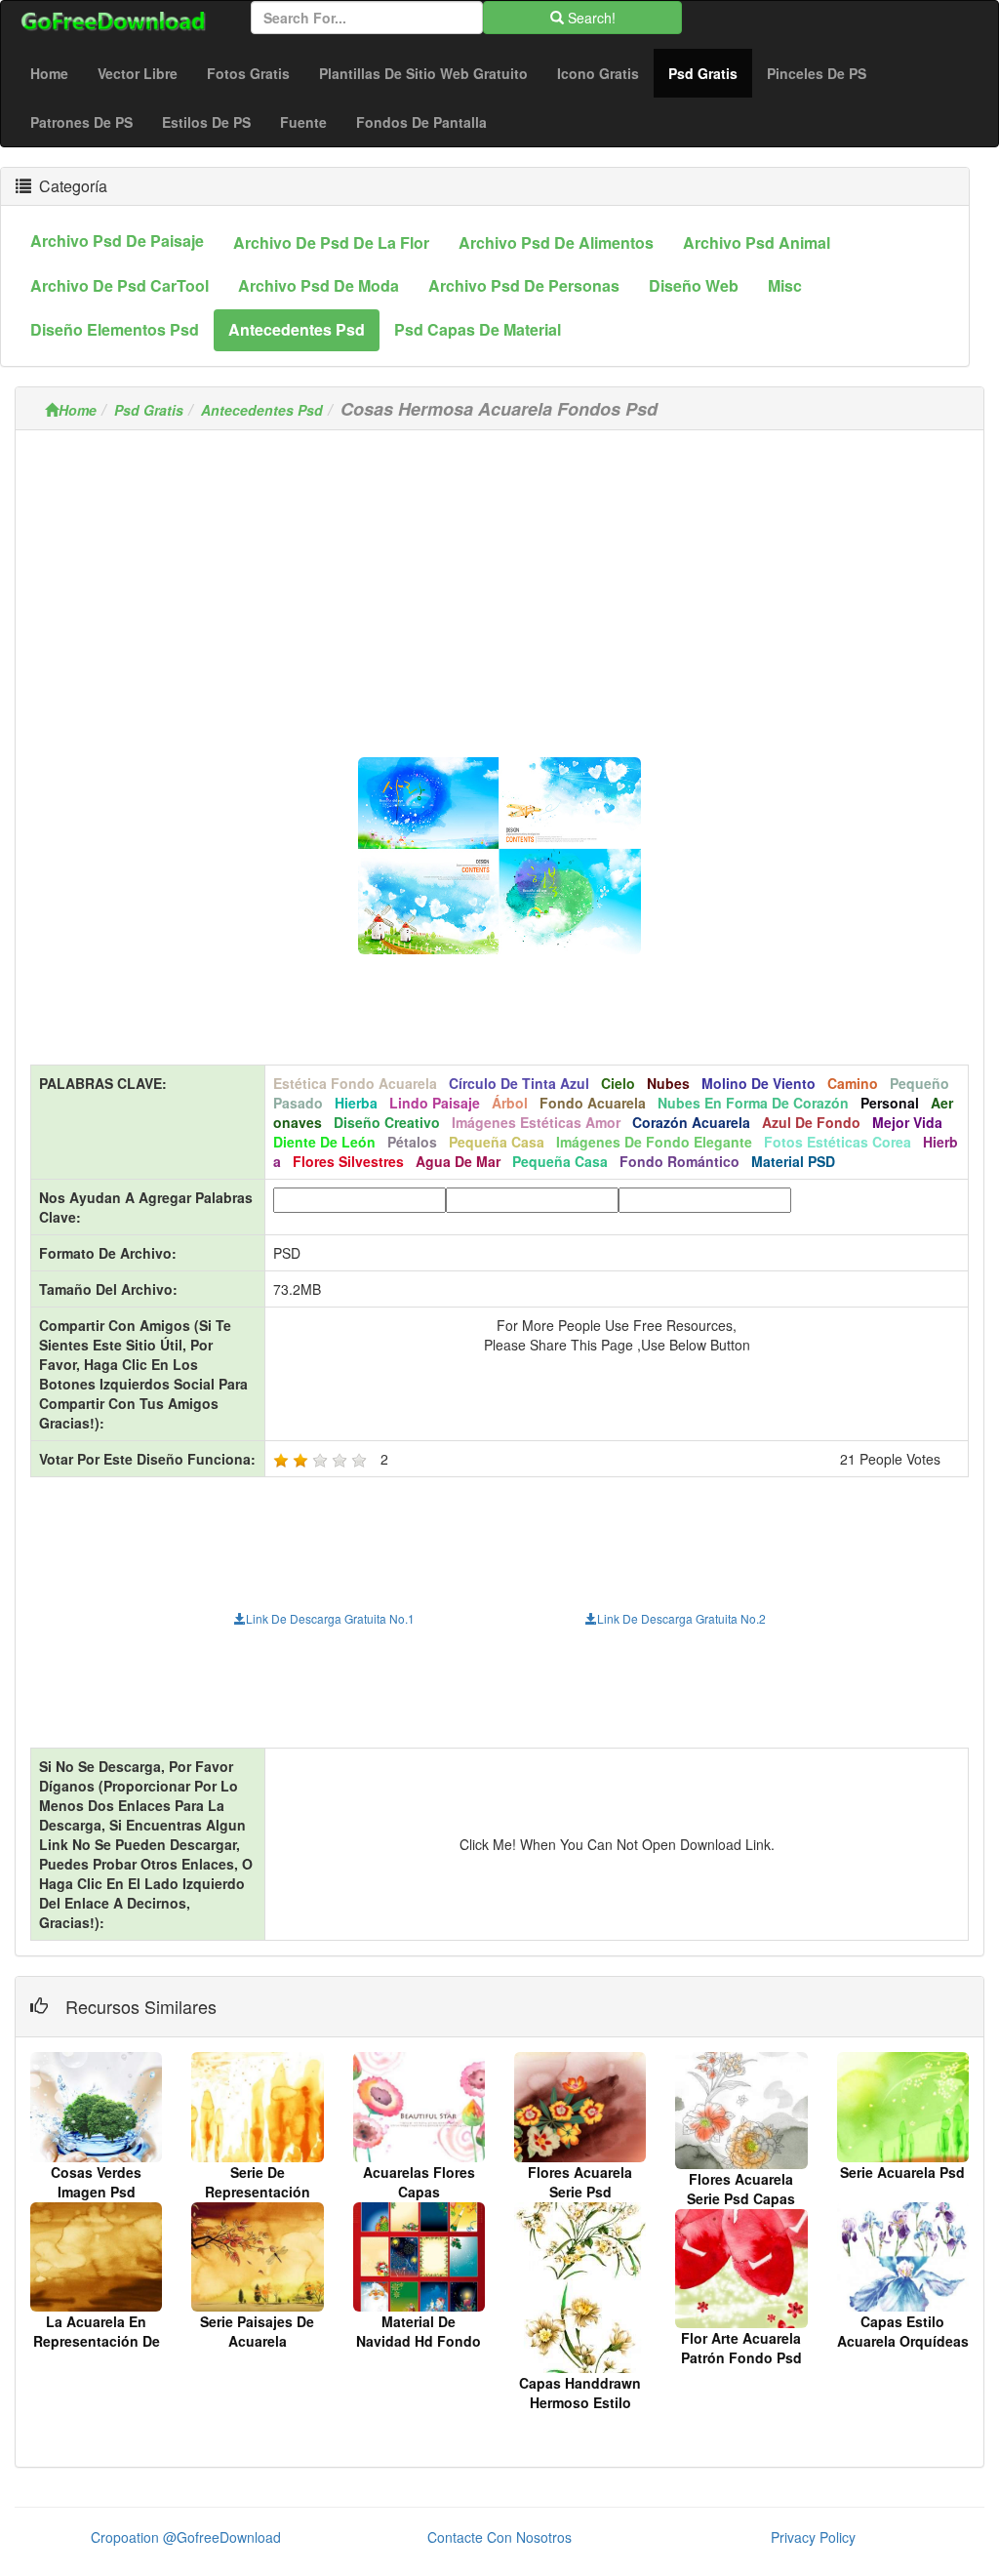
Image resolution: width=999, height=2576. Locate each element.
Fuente (303, 122)
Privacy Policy (813, 2537)
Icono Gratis (598, 73)
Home (49, 73)
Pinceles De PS (817, 73)
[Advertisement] (499, 582)
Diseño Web (694, 285)
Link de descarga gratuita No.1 (330, 1618)
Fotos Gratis (248, 73)
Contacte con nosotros (499, 2537)
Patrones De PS (81, 122)
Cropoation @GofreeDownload (186, 2537)
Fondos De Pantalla (421, 122)
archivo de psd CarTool (120, 285)
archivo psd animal (757, 242)
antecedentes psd (297, 329)
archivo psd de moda (319, 285)
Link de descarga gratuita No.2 (681, 1618)
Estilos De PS (206, 122)
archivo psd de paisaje (117, 241)
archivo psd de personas (524, 285)
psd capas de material (478, 329)
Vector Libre (138, 73)
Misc (785, 285)
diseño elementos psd (115, 329)
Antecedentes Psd (262, 410)
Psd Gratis (710, 73)
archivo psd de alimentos (556, 242)
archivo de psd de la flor (331, 242)
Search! (590, 18)
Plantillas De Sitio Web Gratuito (423, 73)
